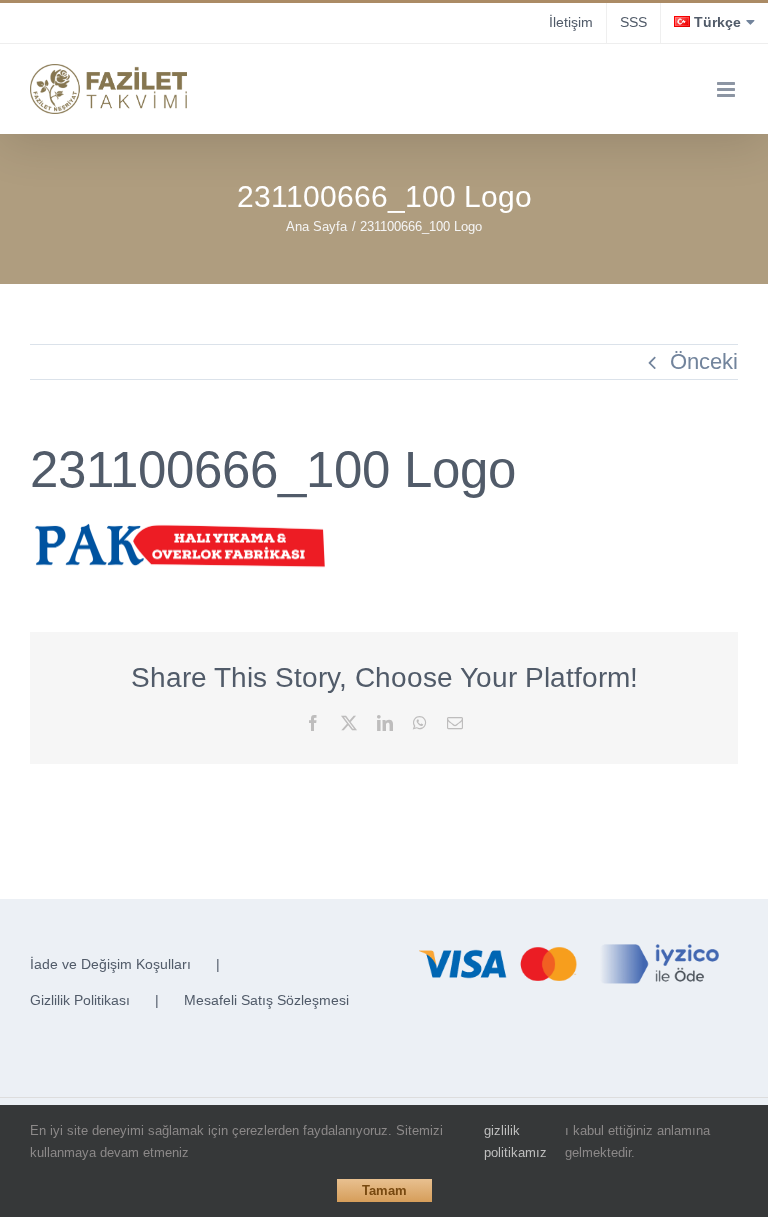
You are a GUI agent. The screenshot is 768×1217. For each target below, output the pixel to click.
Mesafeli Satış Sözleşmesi (266, 1000)
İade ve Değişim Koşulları (110, 964)
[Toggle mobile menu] (727, 89)
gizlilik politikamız (515, 1141)
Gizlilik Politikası (80, 1000)
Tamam (384, 1190)
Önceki (704, 361)
